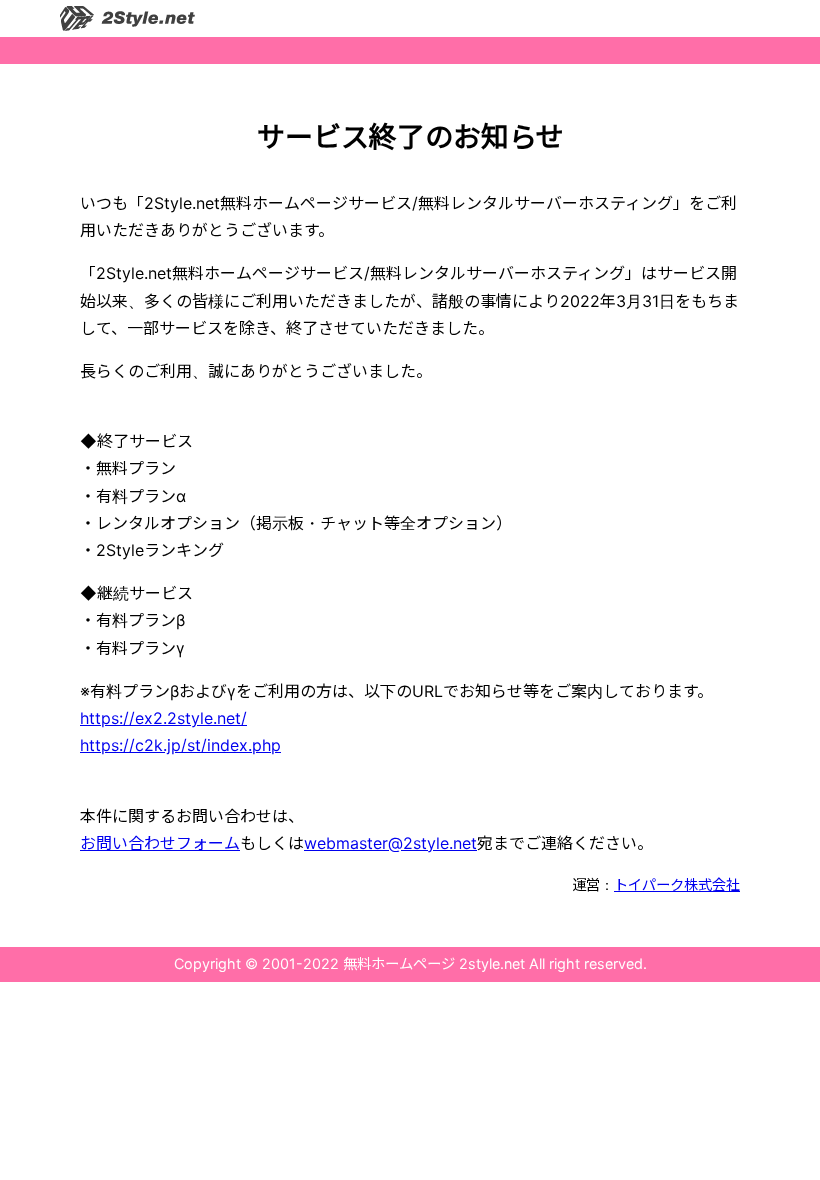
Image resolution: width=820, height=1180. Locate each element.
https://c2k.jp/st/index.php (180, 745)
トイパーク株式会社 (677, 884)
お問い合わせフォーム (160, 843)
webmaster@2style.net (390, 843)
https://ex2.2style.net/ (163, 718)
